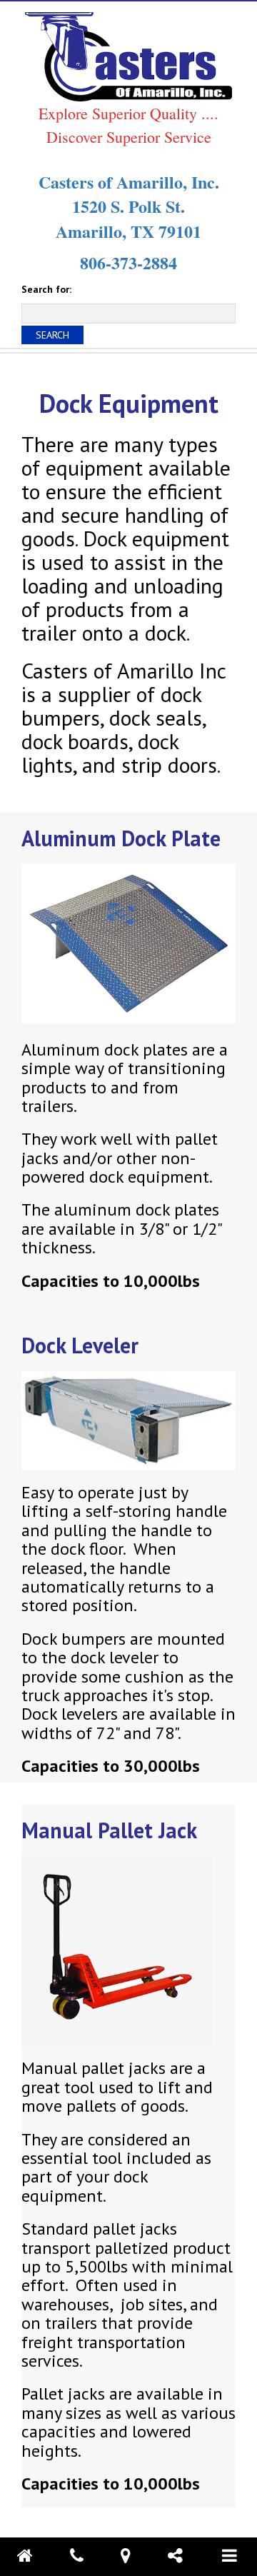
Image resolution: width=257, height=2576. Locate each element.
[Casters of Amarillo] (128, 56)
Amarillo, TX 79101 (128, 231)
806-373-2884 (128, 262)
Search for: (46, 289)
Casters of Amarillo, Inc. (129, 182)
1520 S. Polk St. (128, 206)
